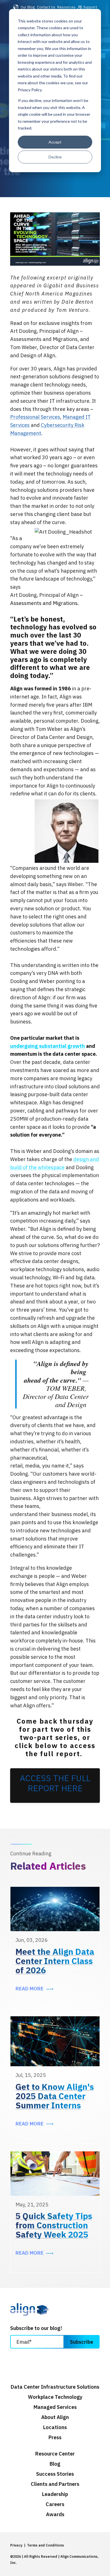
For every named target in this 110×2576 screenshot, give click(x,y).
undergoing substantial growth (48, 1046)
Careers (55, 2504)
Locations (55, 2427)
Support (90, 7)
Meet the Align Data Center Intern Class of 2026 (55, 1961)
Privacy (16, 2545)
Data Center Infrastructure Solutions (55, 2387)
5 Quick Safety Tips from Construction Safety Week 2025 (54, 2225)
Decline (55, 157)
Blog (55, 2464)
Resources (66, 7)
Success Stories (55, 2474)
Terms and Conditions (46, 2545)
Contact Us (46, 7)
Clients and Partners (55, 2484)
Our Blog (28, 7)
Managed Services (55, 2407)
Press (55, 2438)
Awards (55, 2514)
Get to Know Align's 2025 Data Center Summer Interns (55, 2096)
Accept (55, 142)
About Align (55, 2417)
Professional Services (35, 417)
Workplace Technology (55, 2397)
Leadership (55, 2494)
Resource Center (55, 2454)
